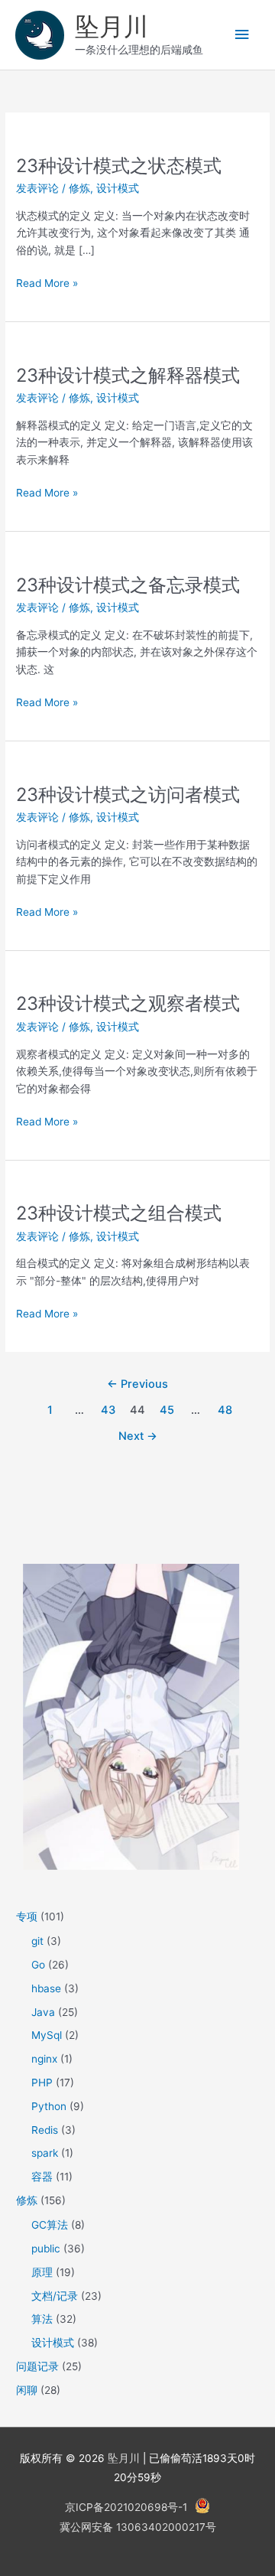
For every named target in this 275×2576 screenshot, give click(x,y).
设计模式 (118, 188)
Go (38, 1965)
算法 (42, 2319)
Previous (137, 1384)
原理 (42, 2272)
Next (138, 1436)
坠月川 (112, 26)
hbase (46, 1988)
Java (43, 2012)
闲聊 (27, 2390)
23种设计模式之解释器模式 (128, 375)
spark (45, 2153)
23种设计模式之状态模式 (119, 166)
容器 (42, 2177)
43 (108, 1410)
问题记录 (37, 2366)
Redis (45, 2130)
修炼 (79, 188)
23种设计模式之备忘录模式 (128, 585)
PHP (42, 2083)
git (37, 1941)
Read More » (47, 284)
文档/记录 (55, 2296)
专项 (27, 1917)
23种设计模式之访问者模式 (128, 795)
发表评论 (37, 188)
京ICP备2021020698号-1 (126, 2507)
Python (49, 2106)
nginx (44, 2059)
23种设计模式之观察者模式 (128, 1003)
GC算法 (50, 2225)
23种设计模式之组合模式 (119, 1213)
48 (225, 1410)
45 (167, 1410)
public (46, 2249)
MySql (47, 2035)
